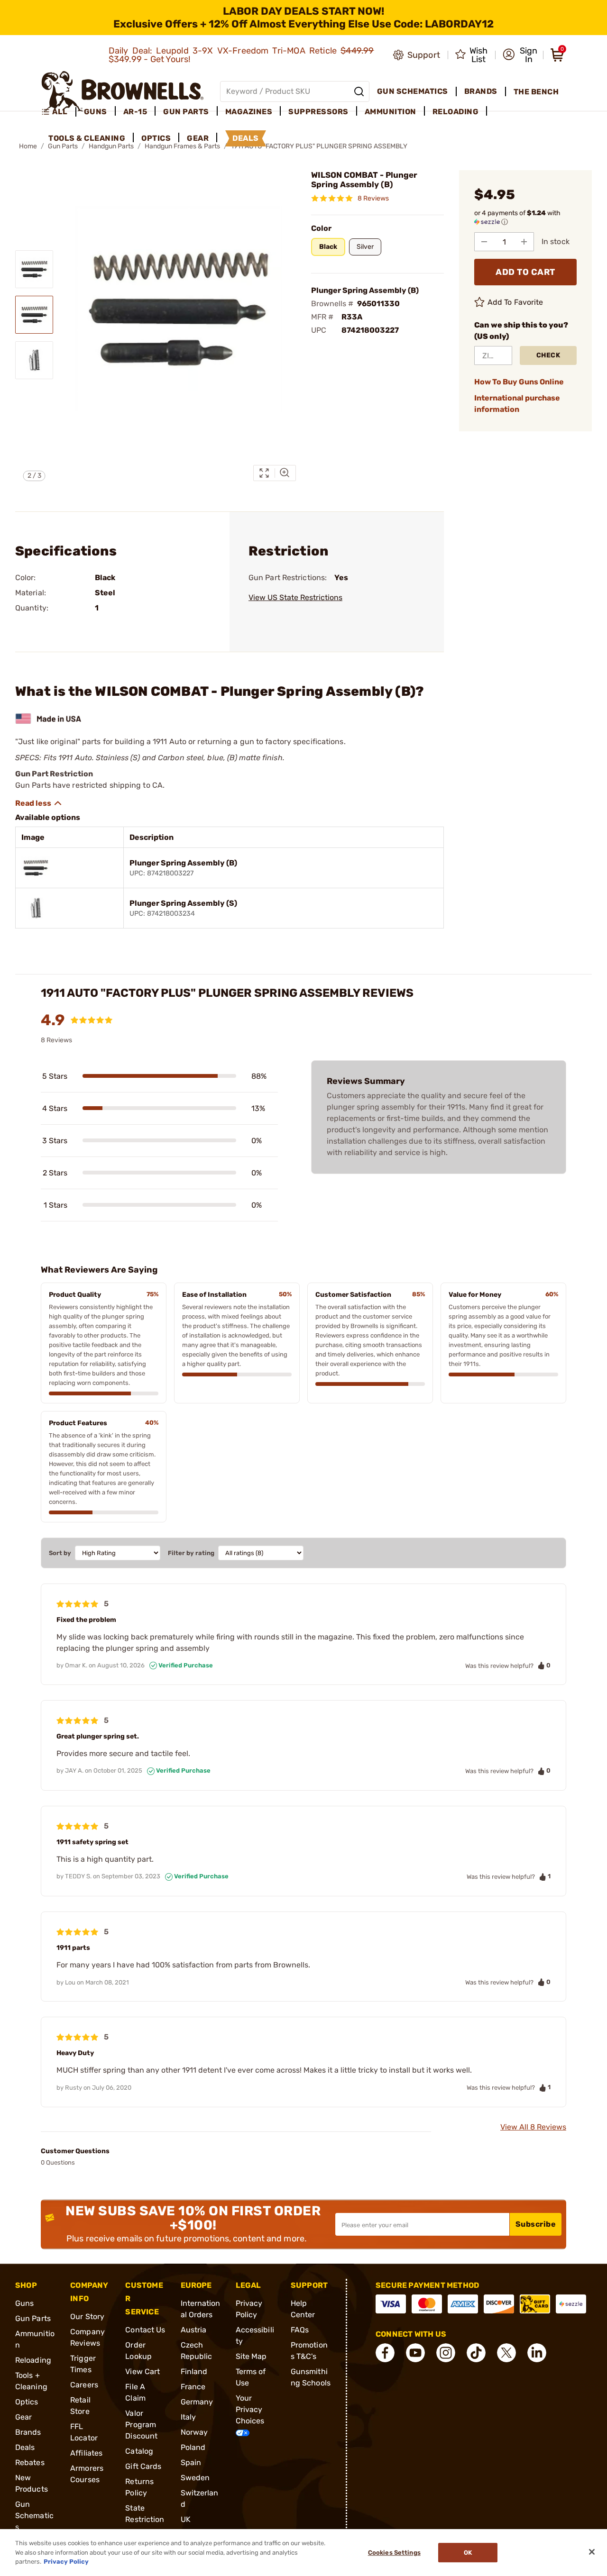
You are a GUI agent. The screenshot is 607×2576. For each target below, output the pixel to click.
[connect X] (506, 2353)
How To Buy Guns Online (519, 382)
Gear (23, 2417)
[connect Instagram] (446, 2353)
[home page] (123, 91)
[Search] (359, 91)
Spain (191, 2462)
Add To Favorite (515, 302)
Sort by (60, 1553)
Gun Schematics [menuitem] (413, 91)
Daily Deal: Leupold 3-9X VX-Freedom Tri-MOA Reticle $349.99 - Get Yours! (241, 55)
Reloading (33, 2360)
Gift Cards (143, 2466)
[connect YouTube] (415, 2353)
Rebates (30, 2462)
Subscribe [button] (536, 2224)
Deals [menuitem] (246, 138)
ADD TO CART (525, 272)
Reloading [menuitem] (456, 112)
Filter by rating (191, 1553)
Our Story (87, 2317)
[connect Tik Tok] (476, 2353)
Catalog (139, 2451)
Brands (28, 2432)
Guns (24, 2303)
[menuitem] (59, 112)
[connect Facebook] (385, 2353)
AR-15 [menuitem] (135, 112)
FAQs (300, 2330)
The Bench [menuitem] (536, 92)
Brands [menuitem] (481, 91)
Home (28, 146)
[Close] (592, 2552)
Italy (189, 2417)
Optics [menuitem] (156, 138)
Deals (25, 2447)
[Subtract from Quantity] (484, 242)
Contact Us (145, 2330)
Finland (194, 2371)
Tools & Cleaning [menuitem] (87, 138)
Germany (197, 2402)
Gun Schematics (34, 2516)
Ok (468, 2553)
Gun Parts (33, 2318)
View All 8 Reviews (533, 2127)
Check (548, 355)
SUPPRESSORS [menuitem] (318, 112)
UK (186, 2519)
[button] (520, 55)
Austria (194, 2330)
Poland (193, 2447)
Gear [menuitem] (198, 138)
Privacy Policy (66, 2562)
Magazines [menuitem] (249, 112)
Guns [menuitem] (96, 112)
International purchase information (517, 404)
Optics (27, 2402)
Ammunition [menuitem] (391, 112)
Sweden (195, 2478)
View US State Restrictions (295, 597)
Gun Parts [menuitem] (186, 112)
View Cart (143, 2371)
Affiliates (86, 2453)
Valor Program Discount (141, 2425)
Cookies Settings (394, 2553)
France (193, 2387)
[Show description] (39, 803)
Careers (84, 2385)
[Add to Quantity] (524, 242)
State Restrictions (145, 2519)
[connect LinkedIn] (537, 2353)
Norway (194, 2432)
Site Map (251, 2356)
